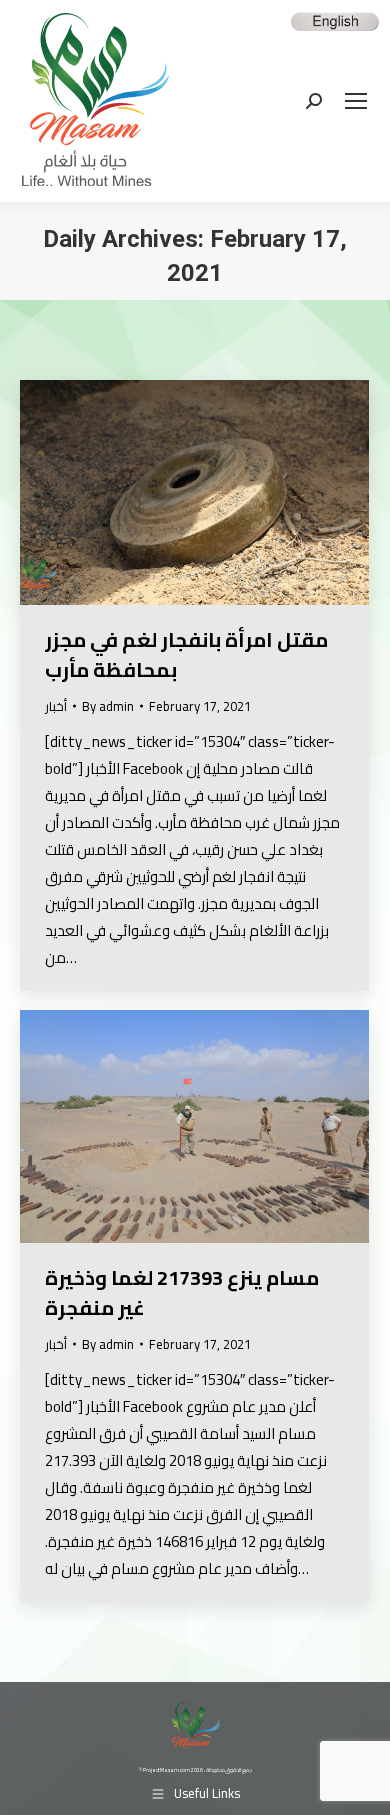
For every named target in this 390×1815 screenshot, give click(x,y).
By (108, 706)
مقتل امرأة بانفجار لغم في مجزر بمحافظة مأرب (186, 654)
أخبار (56, 706)
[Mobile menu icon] (356, 101)
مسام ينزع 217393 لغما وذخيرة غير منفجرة (182, 1292)
